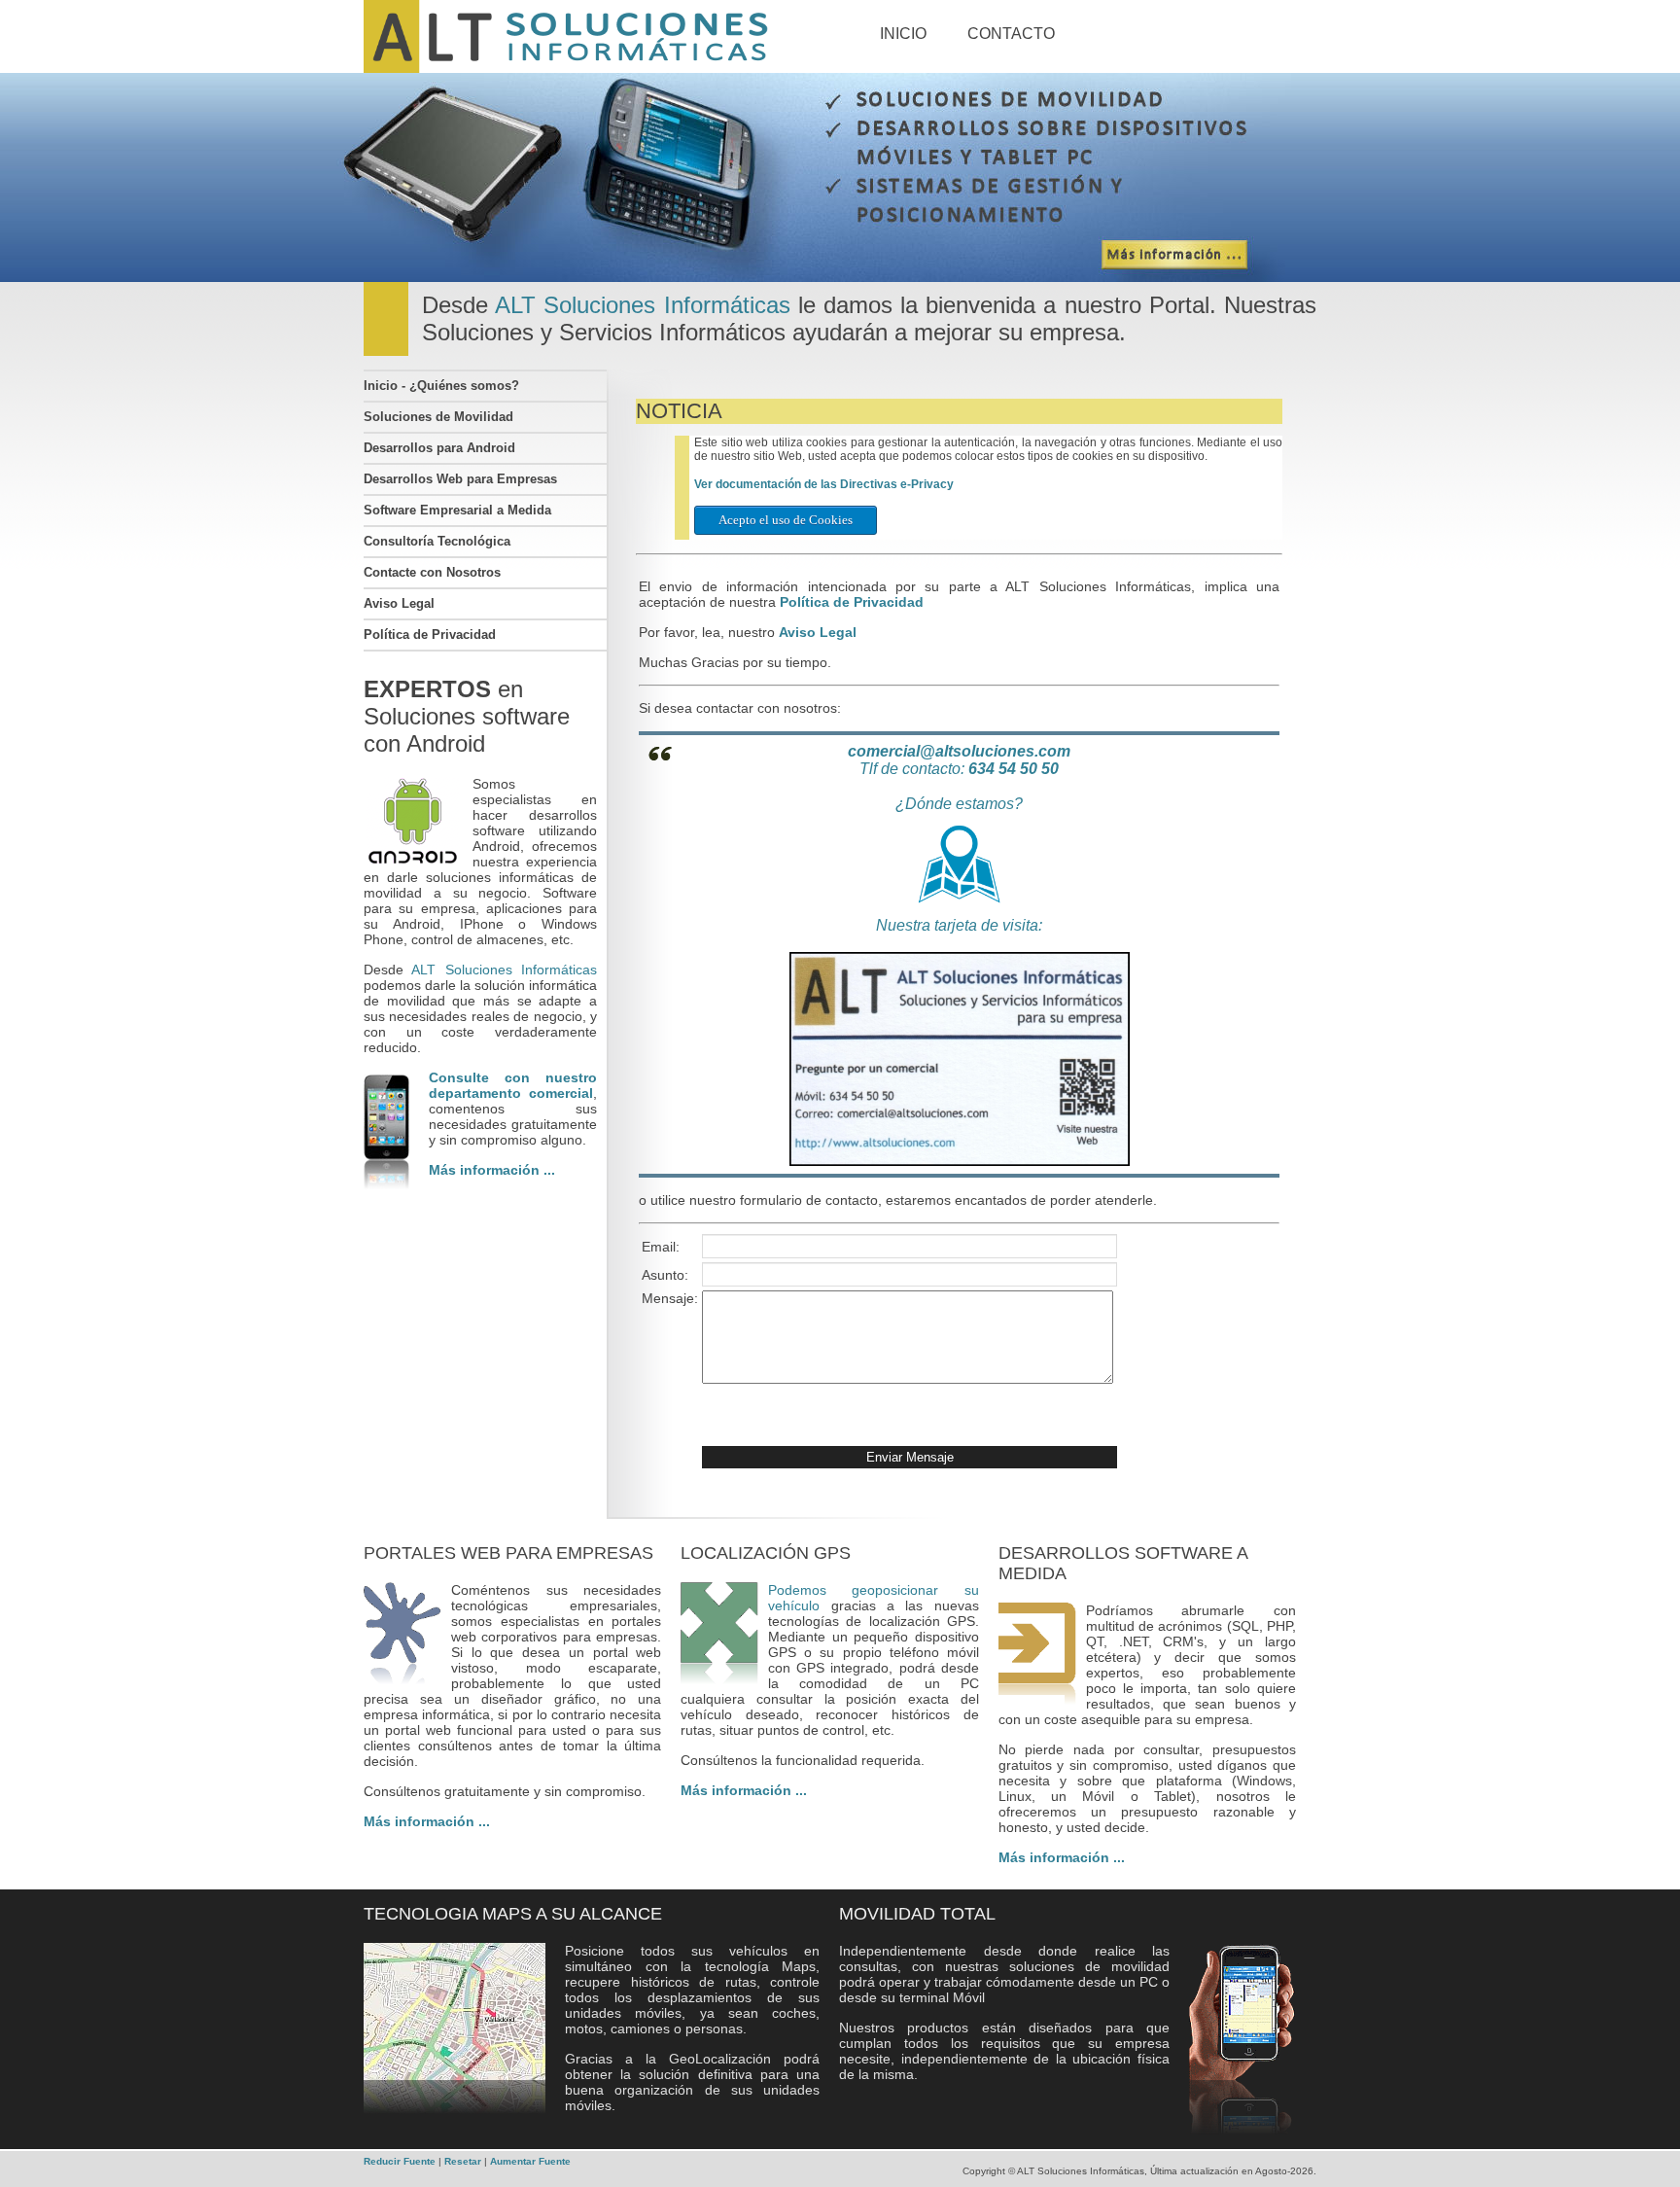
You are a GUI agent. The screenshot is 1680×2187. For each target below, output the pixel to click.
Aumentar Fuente (530, 2161)
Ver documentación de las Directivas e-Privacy (824, 484)
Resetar (464, 2161)
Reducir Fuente (401, 2161)
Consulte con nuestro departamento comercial (513, 1085)
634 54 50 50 (1014, 769)
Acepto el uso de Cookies (786, 520)
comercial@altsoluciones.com (959, 751)
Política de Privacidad (852, 602)
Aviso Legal (818, 632)
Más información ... (492, 1170)
